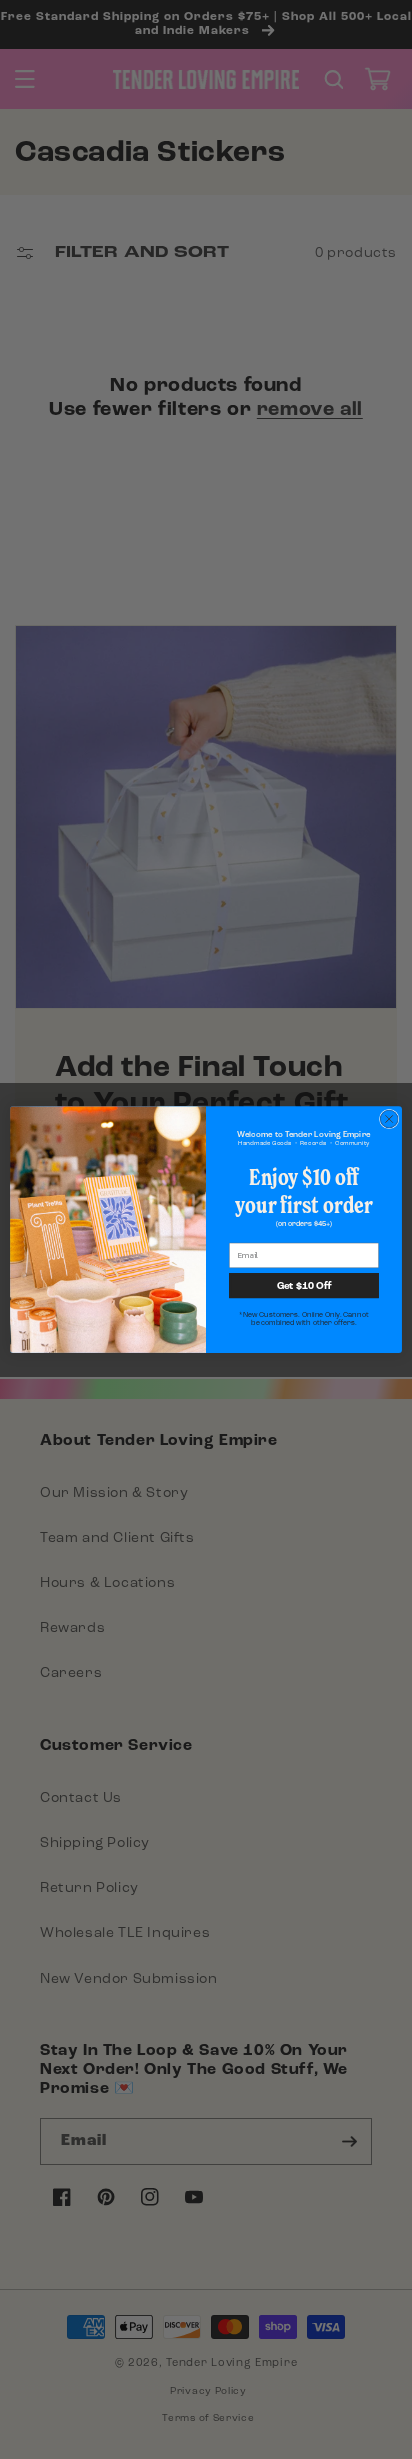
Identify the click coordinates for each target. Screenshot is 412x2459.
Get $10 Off (304, 1285)
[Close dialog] (389, 1119)
